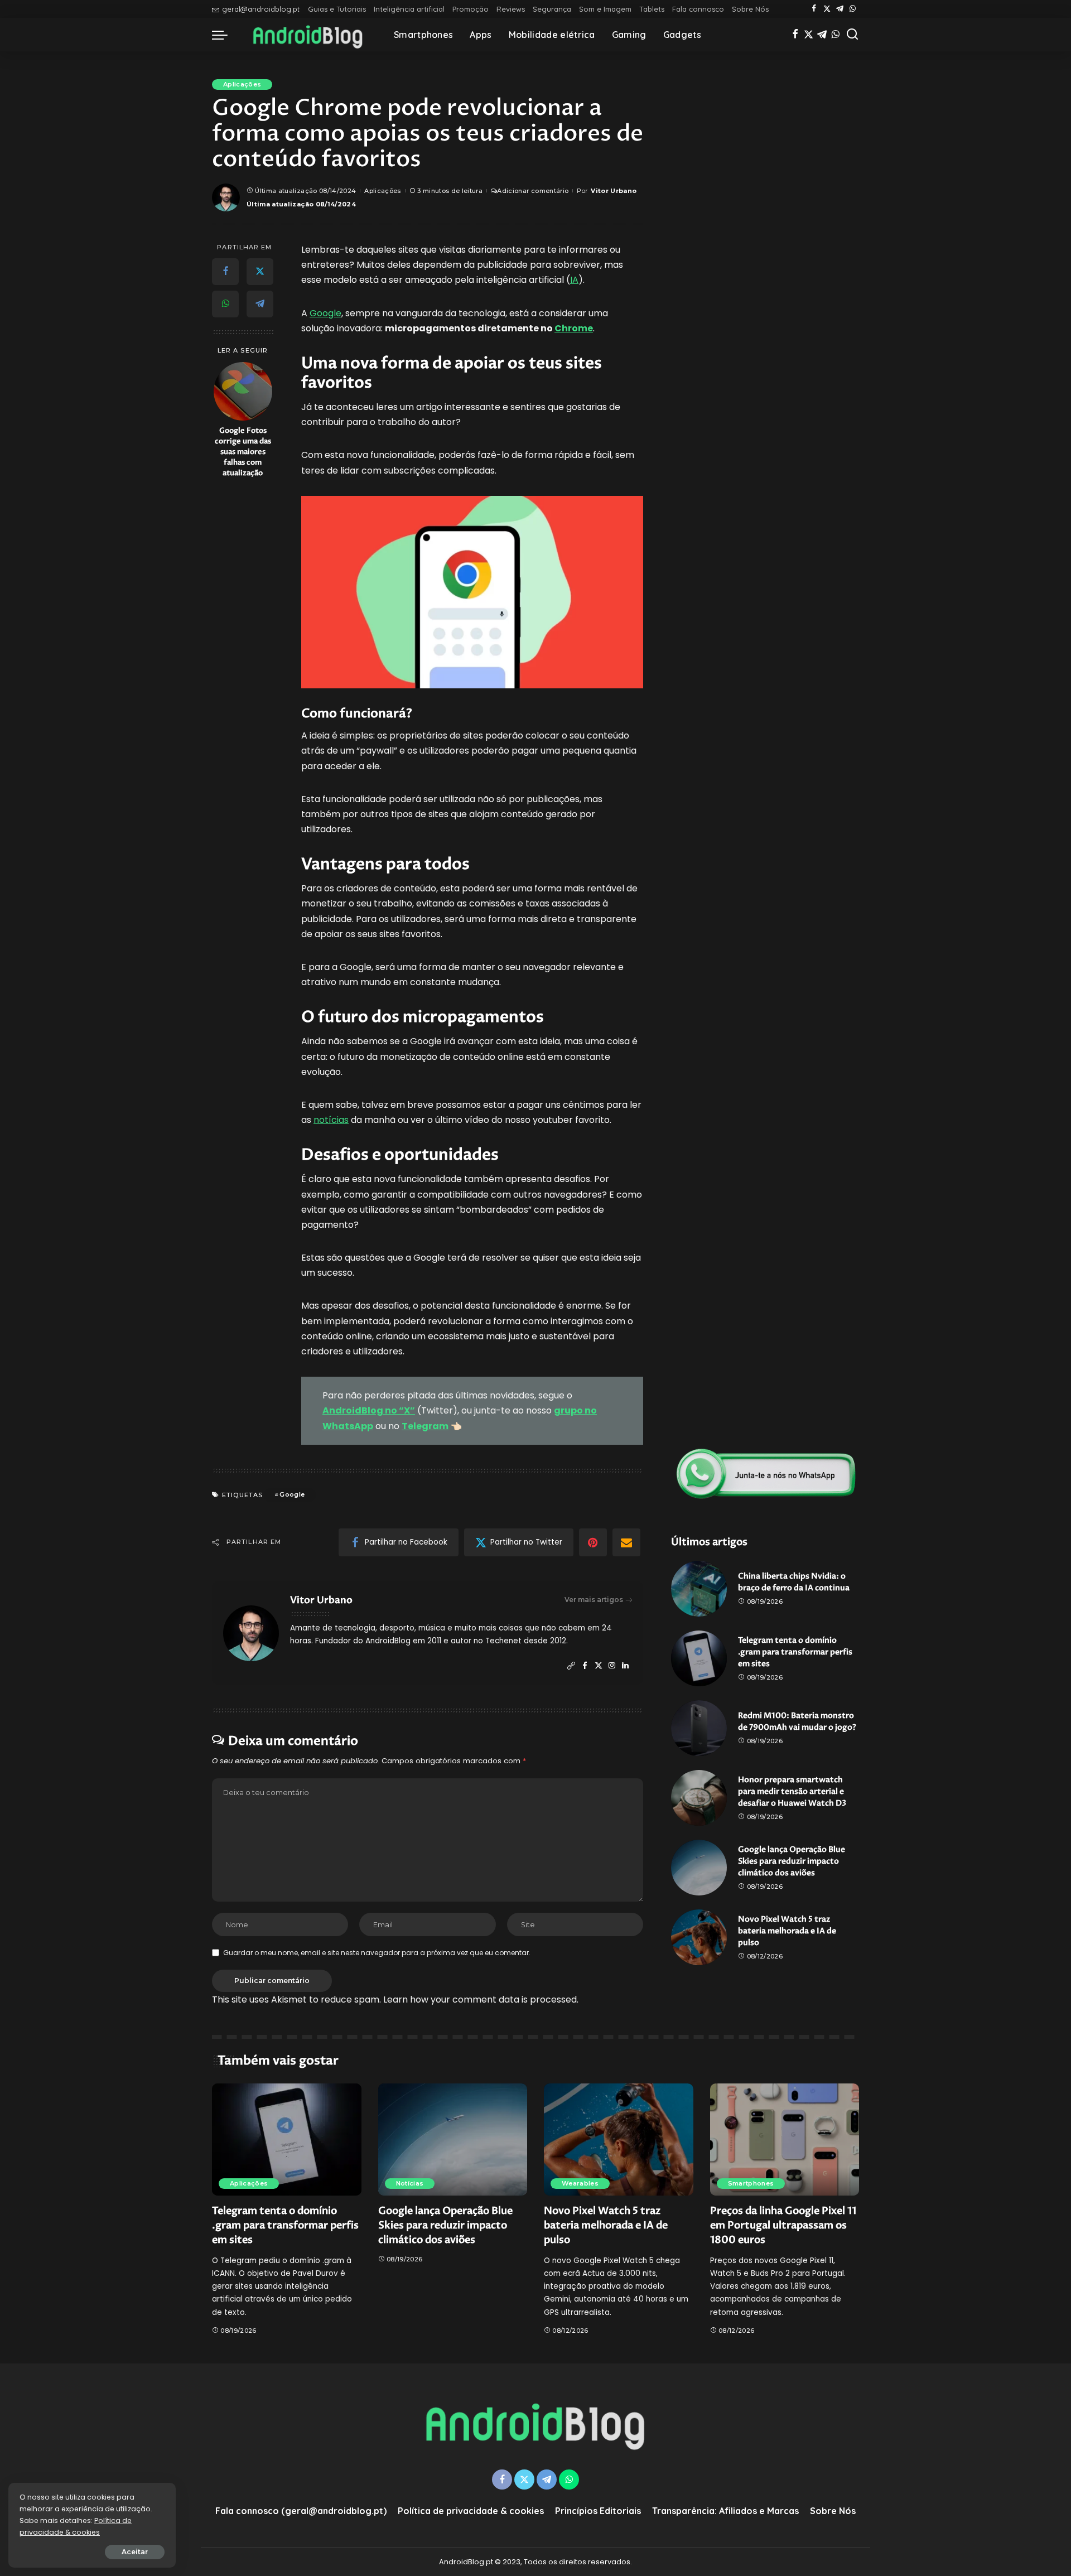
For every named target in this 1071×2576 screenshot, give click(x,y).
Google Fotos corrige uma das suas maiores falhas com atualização (243, 452)
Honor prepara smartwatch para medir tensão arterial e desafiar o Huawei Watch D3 (792, 1791)
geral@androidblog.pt (261, 9)
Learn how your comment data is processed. (481, 1999)
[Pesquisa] (852, 35)
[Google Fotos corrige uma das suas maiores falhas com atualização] (243, 391)
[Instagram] (612, 1666)
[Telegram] (840, 9)
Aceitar (135, 2552)
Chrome (574, 328)
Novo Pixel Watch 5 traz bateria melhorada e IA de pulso (787, 1931)
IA (574, 280)
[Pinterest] (593, 1542)
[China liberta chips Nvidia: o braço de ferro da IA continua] (699, 1589)
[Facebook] (814, 9)
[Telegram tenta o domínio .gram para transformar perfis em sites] (699, 1658)
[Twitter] (827, 9)
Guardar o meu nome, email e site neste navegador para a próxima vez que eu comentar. (377, 1953)
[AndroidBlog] (308, 35)
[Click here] (766, 1474)
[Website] (571, 1666)
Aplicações (242, 84)
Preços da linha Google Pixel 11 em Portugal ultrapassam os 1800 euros (783, 2225)
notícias (331, 1120)
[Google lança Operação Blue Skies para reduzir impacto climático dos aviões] (699, 1868)
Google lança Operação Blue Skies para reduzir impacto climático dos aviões (792, 1861)
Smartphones (751, 2183)
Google (325, 313)
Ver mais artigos (594, 1600)
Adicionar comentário (533, 191)
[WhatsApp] (853, 9)
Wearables (580, 2183)
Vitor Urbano (614, 191)
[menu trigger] (225, 35)
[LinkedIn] (625, 1666)
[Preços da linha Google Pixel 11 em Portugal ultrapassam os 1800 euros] (785, 2140)
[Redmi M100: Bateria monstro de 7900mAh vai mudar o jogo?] (699, 1728)
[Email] (626, 1542)
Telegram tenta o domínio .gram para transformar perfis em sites (795, 1652)
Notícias (410, 2183)
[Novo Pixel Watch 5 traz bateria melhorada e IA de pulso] (699, 1937)
